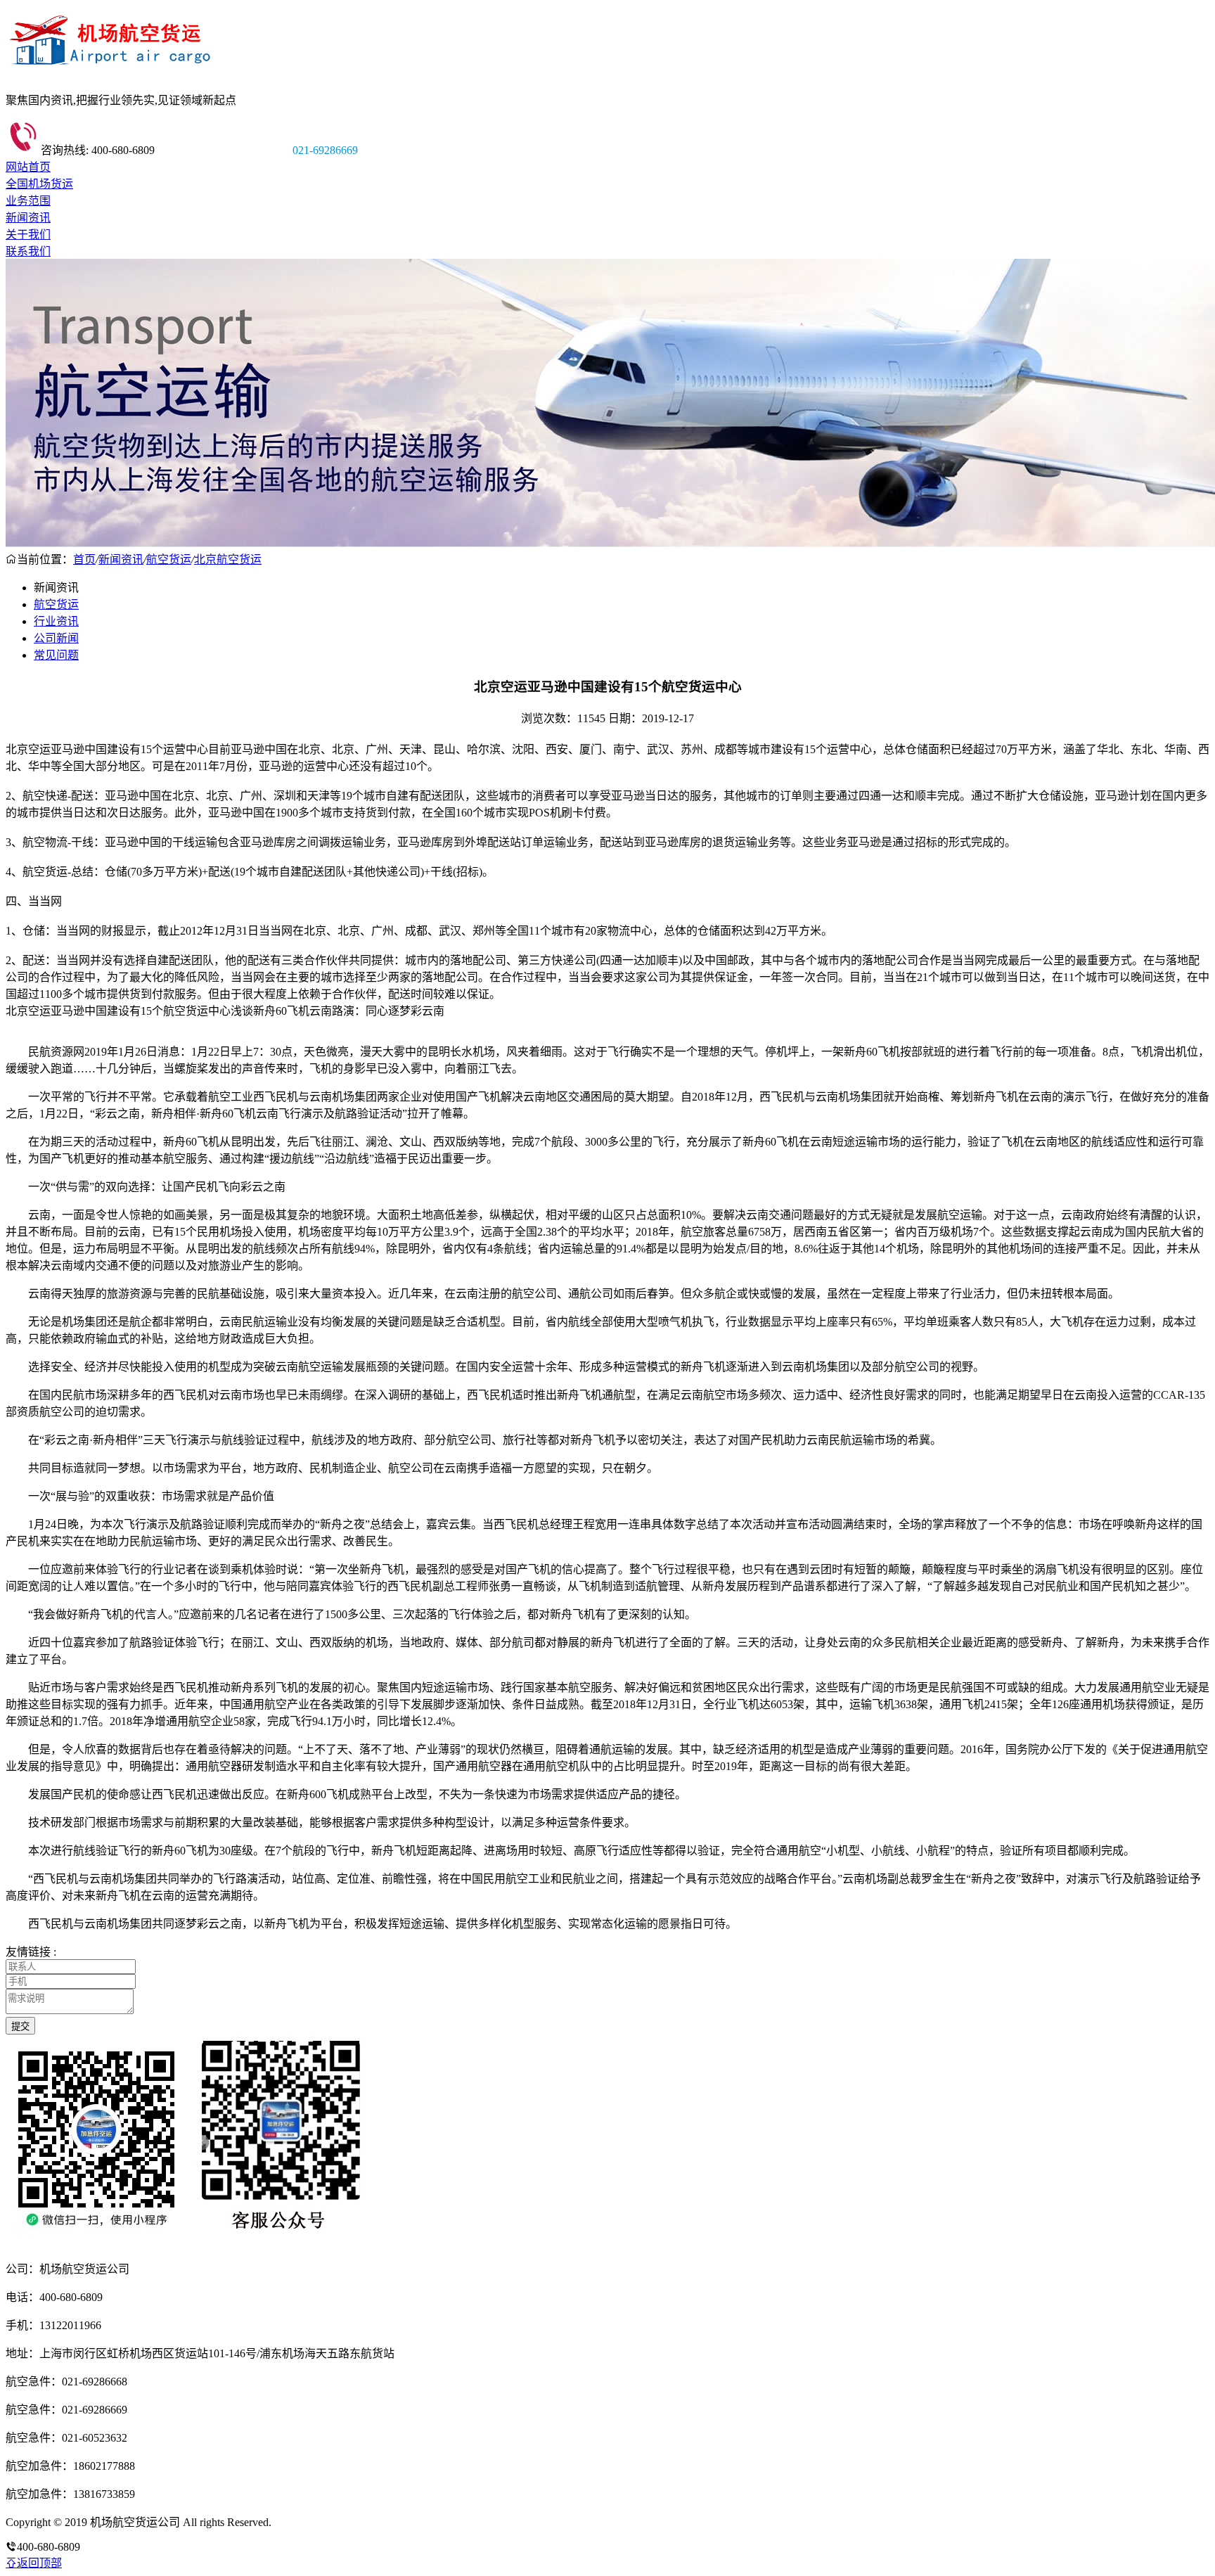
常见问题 (56, 655)
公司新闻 (56, 638)
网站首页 (28, 167)
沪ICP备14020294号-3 (326, 2522)
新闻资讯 (28, 218)
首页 (84, 559)
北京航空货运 (228, 559)
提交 (20, 2026)
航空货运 (169, 559)
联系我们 (28, 251)
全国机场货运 (39, 184)
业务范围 (28, 201)
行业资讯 (56, 621)
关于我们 (28, 235)
